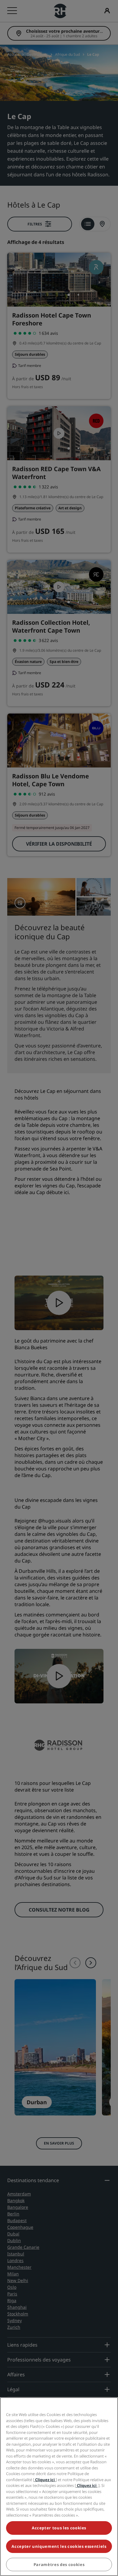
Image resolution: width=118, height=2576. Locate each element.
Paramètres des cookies (59, 2564)
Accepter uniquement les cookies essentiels (59, 2546)
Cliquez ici (45, 2480)
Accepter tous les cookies (59, 2528)
